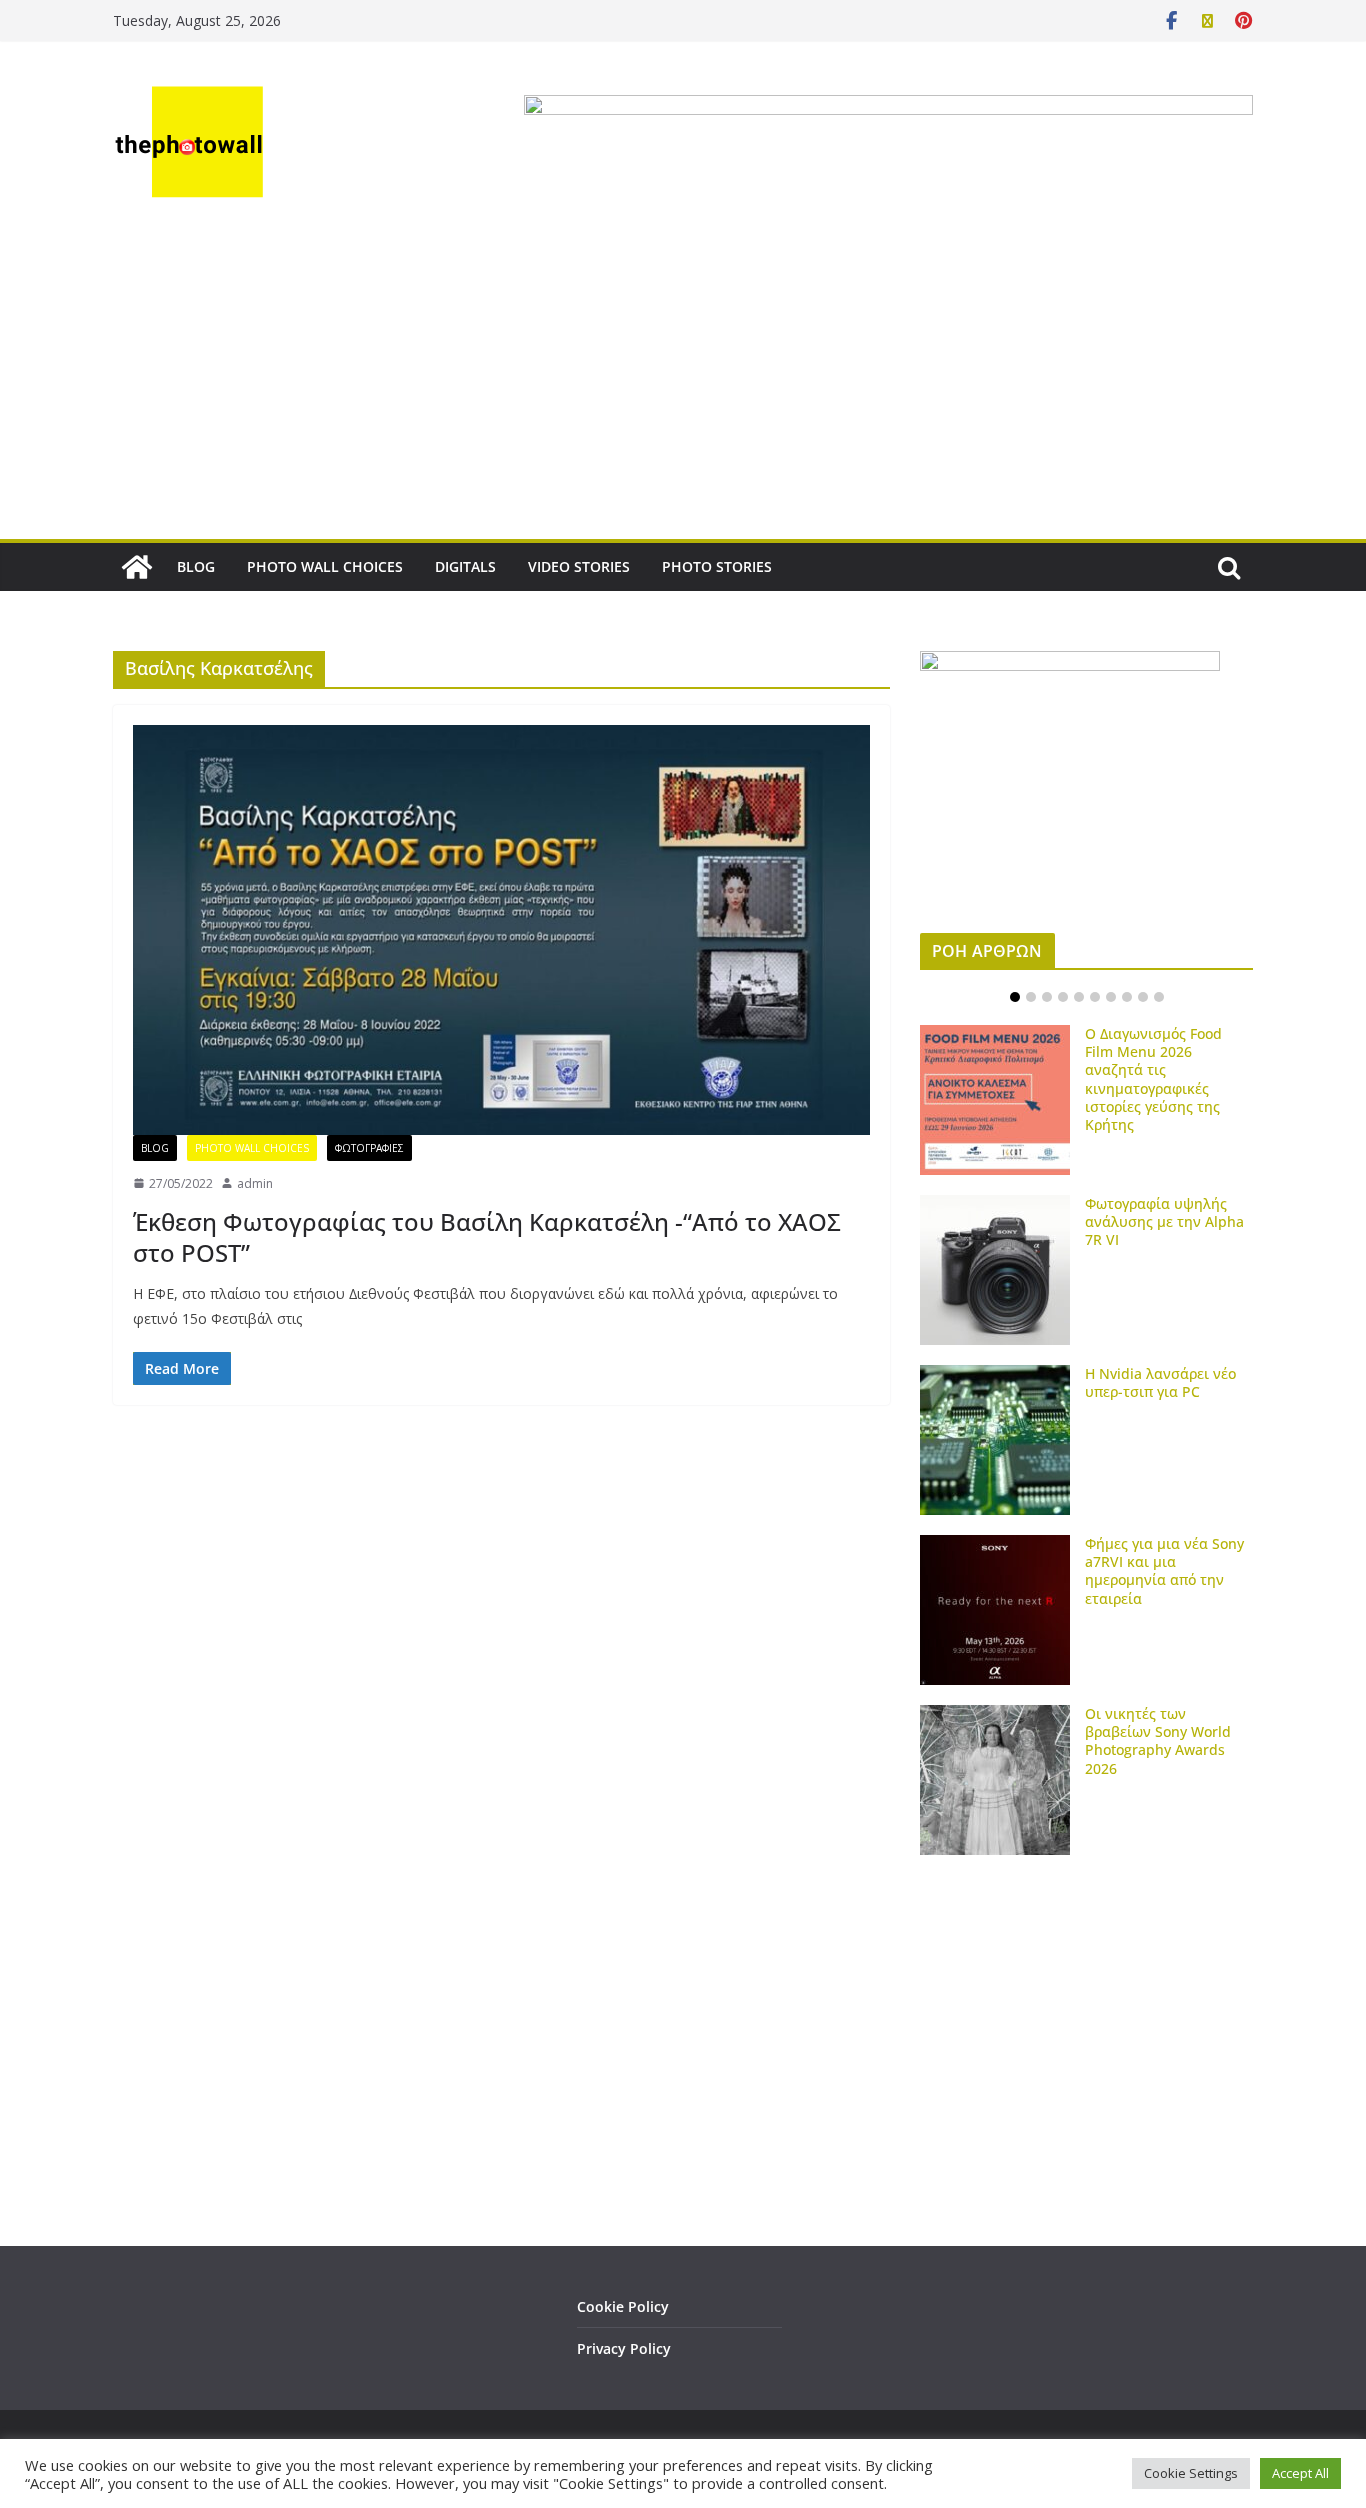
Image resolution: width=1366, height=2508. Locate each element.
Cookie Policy (623, 2306)
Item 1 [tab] (1015, 997)
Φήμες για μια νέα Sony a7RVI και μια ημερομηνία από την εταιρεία (1164, 1571)
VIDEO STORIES (579, 566)
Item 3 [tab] (1047, 997)
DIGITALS (465, 566)
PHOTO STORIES (717, 566)
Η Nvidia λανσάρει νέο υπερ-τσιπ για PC (1160, 1382)
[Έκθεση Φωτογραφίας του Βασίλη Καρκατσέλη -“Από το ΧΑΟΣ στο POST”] (501, 930)
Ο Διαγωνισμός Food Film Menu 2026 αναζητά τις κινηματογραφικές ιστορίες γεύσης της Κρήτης (1153, 1079)
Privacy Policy (624, 2348)
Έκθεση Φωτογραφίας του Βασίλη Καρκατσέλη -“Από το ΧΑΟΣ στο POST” (487, 1237)
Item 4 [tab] (1063, 997)
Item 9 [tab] (1143, 997)
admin (255, 1183)
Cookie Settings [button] (1191, 2473)
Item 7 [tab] (1111, 997)
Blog (155, 1148)
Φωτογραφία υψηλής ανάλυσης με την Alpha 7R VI (1164, 1221)
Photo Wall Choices (252, 1148)
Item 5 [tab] (1079, 997)
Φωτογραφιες (369, 1148)
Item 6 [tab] (1095, 997)
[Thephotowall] (137, 567)
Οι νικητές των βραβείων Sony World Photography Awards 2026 (1158, 1741)
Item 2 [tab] (1031, 997)
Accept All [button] (1300, 2473)
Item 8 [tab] (1127, 997)
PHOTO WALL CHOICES (325, 566)
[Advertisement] (683, 389)
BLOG (196, 566)
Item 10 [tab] (1159, 997)
